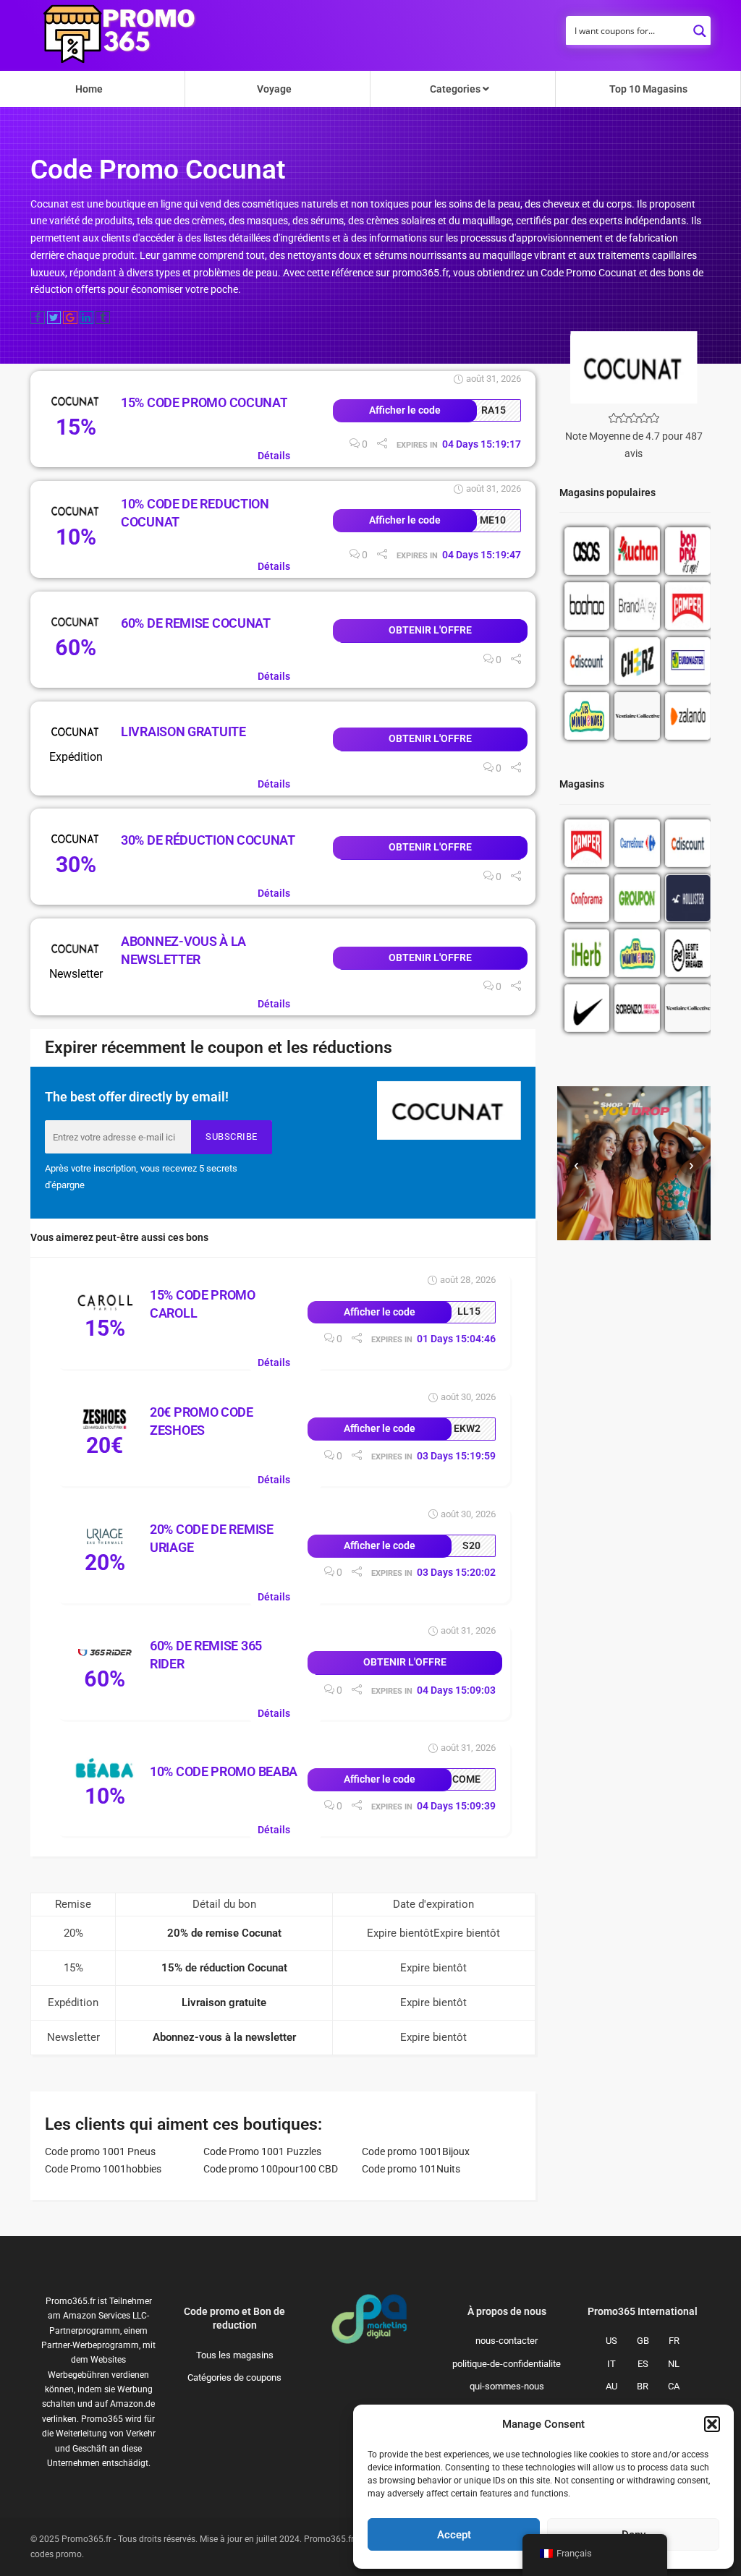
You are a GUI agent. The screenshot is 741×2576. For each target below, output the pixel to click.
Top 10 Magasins (648, 89)
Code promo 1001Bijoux (416, 2151)
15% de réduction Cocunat (224, 1968)
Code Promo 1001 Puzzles (262, 2151)
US (611, 2341)
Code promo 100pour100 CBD (271, 2169)
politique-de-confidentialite (507, 2364)
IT (611, 2364)
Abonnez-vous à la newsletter (224, 2037)
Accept (454, 2535)
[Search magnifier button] (700, 27)
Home (89, 89)
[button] (712, 2424)
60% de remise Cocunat (196, 623)
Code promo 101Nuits (411, 2169)
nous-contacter (507, 2341)
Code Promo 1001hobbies (103, 2169)
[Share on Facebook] (38, 317)
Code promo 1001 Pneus (100, 2151)
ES (643, 2364)
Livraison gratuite (183, 732)
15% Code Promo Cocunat (204, 402)
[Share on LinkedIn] (87, 317)
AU (611, 2386)
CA (674, 2386)
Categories (456, 89)
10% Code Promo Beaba (224, 1771)
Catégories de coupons (234, 2377)
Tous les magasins (235, 2355)
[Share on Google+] (70, 317)
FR (674, 2341)
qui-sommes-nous (507, 2386)
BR (643, 2386)
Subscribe (232, 1136)
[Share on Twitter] (54, 317)
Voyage (274, 89)
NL (674, 2364)
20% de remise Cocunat (224, 1933)
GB (643, 2341)
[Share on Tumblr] (103, 317)
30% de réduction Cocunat (208, 840)
